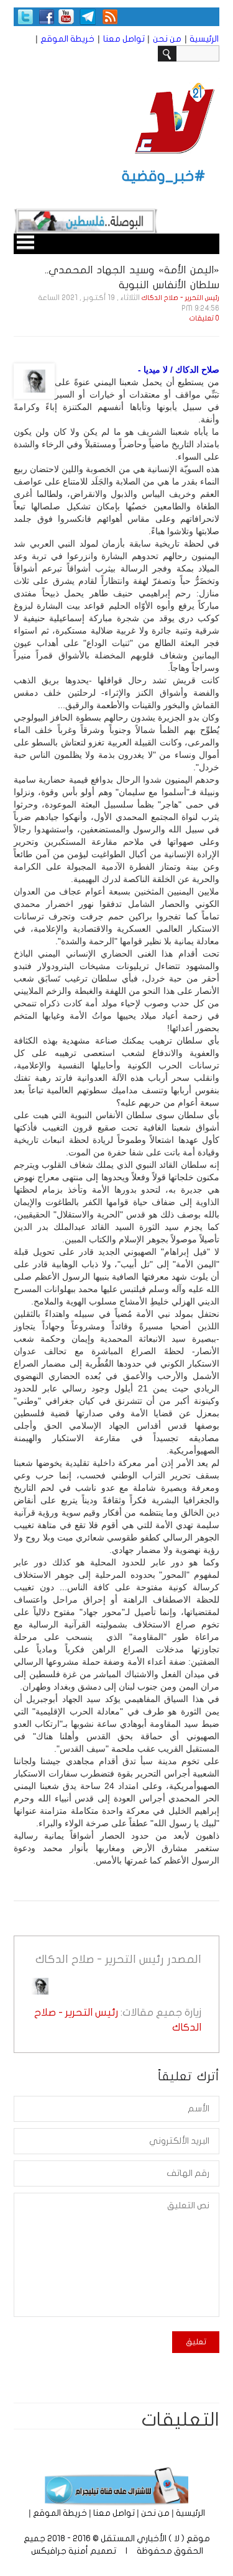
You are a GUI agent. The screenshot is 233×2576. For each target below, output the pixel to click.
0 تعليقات (204, 318)
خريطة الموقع (67, 39)
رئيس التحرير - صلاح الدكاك (180, 298)
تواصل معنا (124, 39)
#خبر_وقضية (164, 176)
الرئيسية (204, 39)
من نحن (167, 39)
